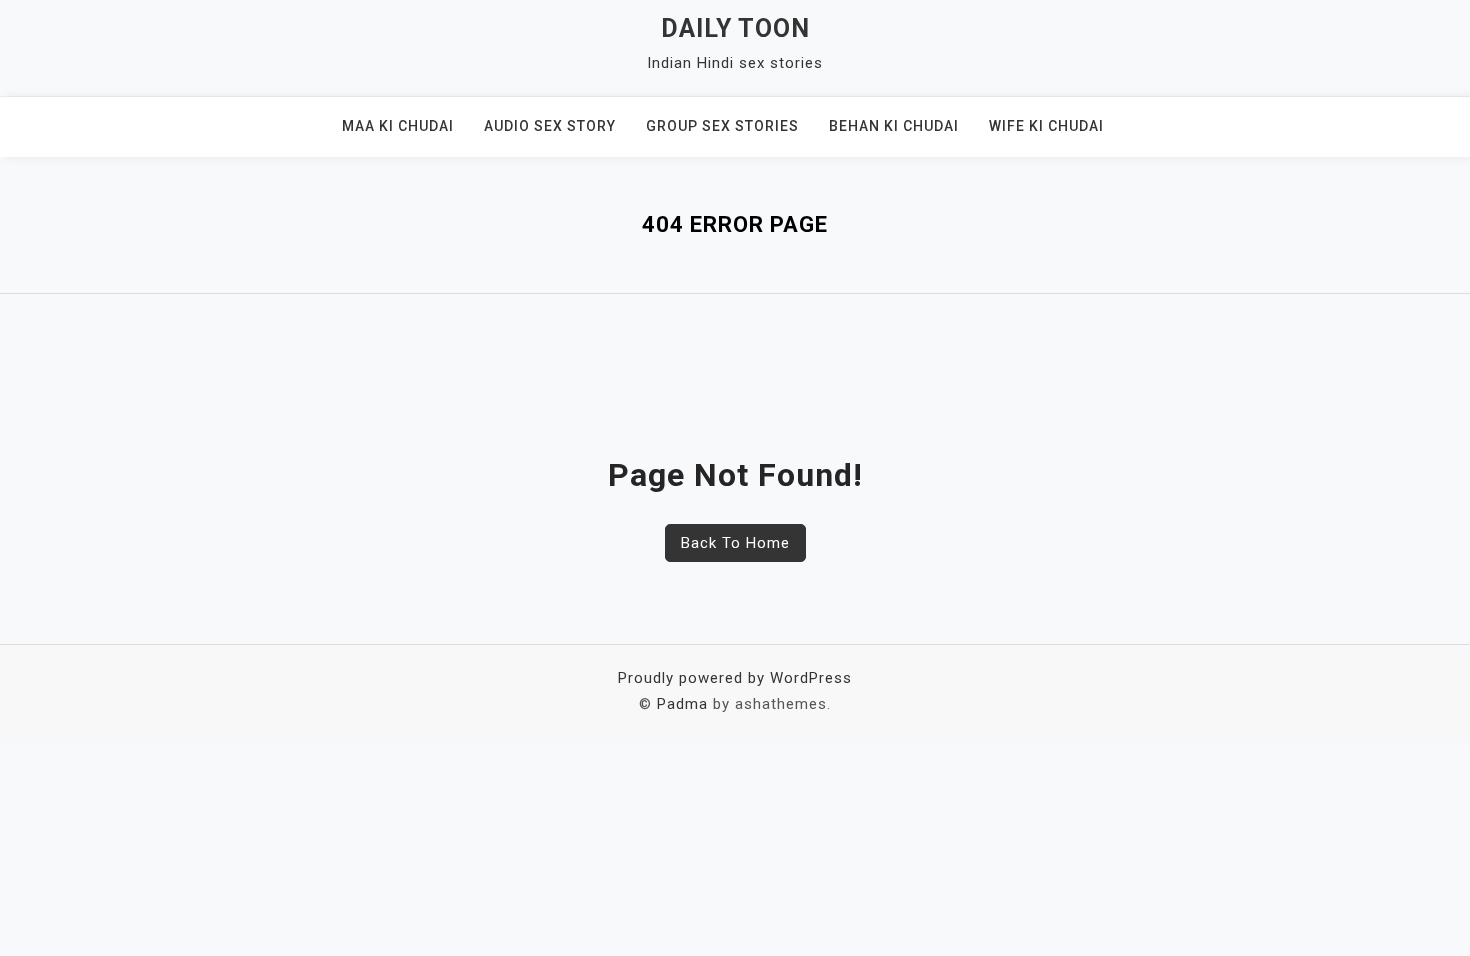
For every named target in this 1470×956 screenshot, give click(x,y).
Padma (682, 704)
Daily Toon (735, 28)
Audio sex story (550, 126)
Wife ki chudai (1046, 126)
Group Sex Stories (722, 126)
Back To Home (735, 543)
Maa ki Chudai (398, 126)
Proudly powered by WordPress (735, 678)
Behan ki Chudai (894, 126)
